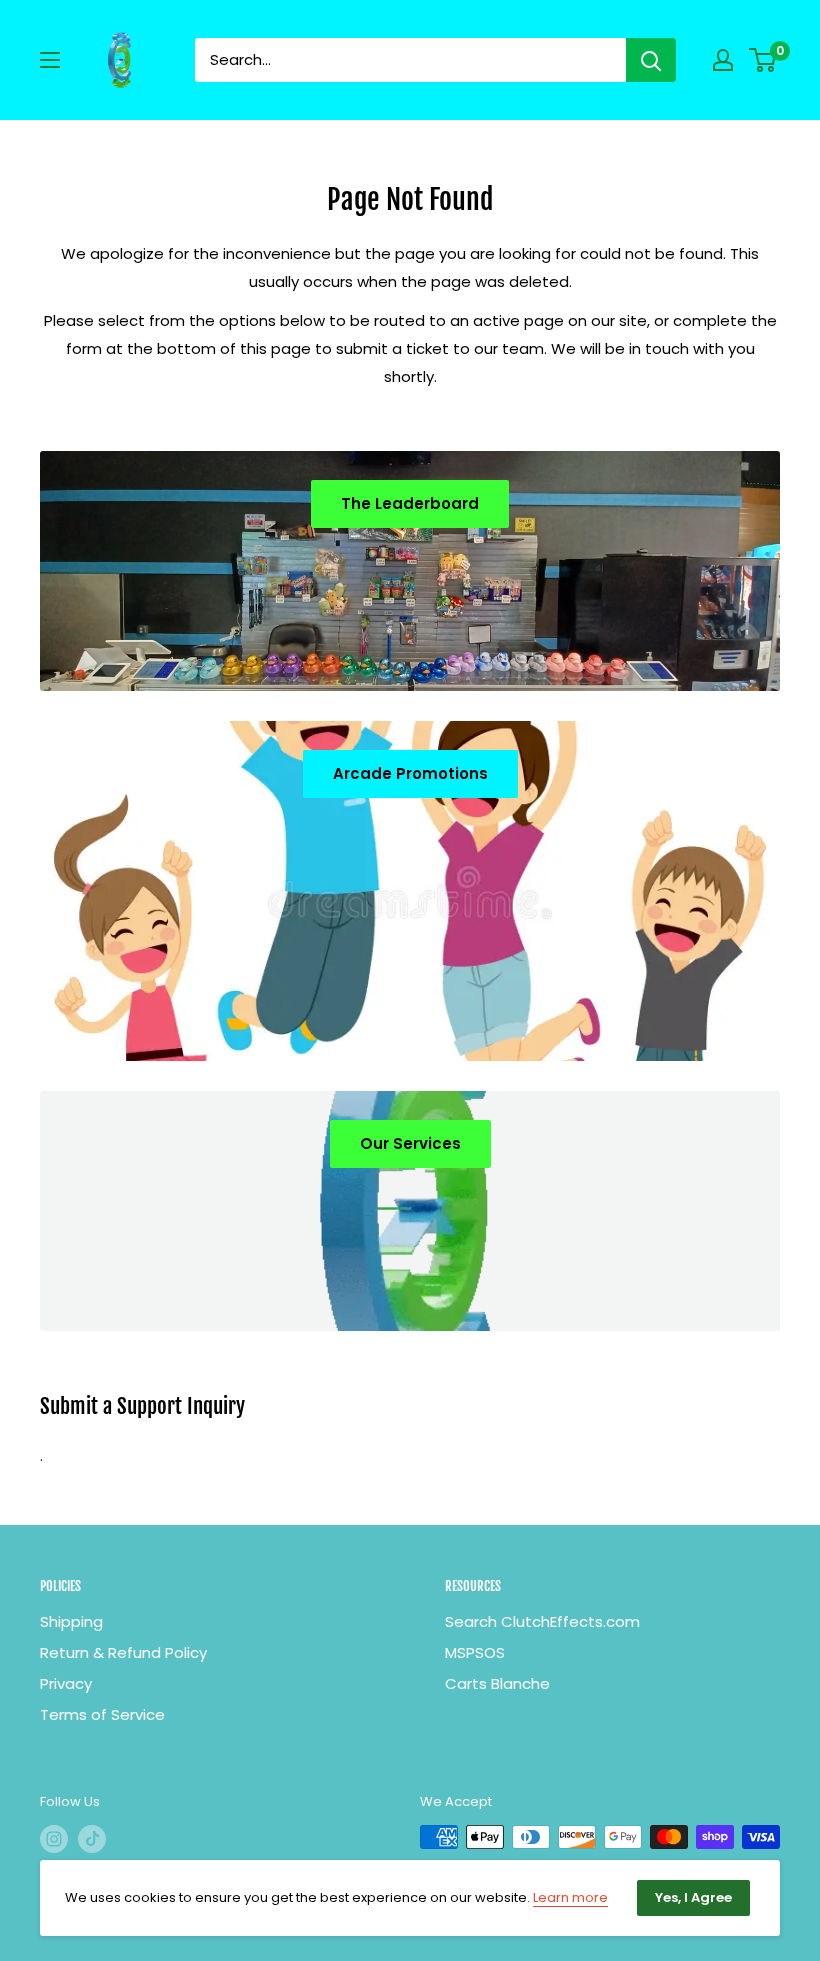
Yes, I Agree (693, 1897)
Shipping (71, 1621)
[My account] (723, 60)
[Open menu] (50, 60)
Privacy (66, 1683)
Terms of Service (102, 1714)
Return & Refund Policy (123, 1652)
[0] (763, 60)
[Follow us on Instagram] (54, 1839)
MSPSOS (475, 1652)
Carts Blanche (497, 1683)
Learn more (570, 1897)
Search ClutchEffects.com (542, 1621)
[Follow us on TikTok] (92, 1839)
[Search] (651, 60)
